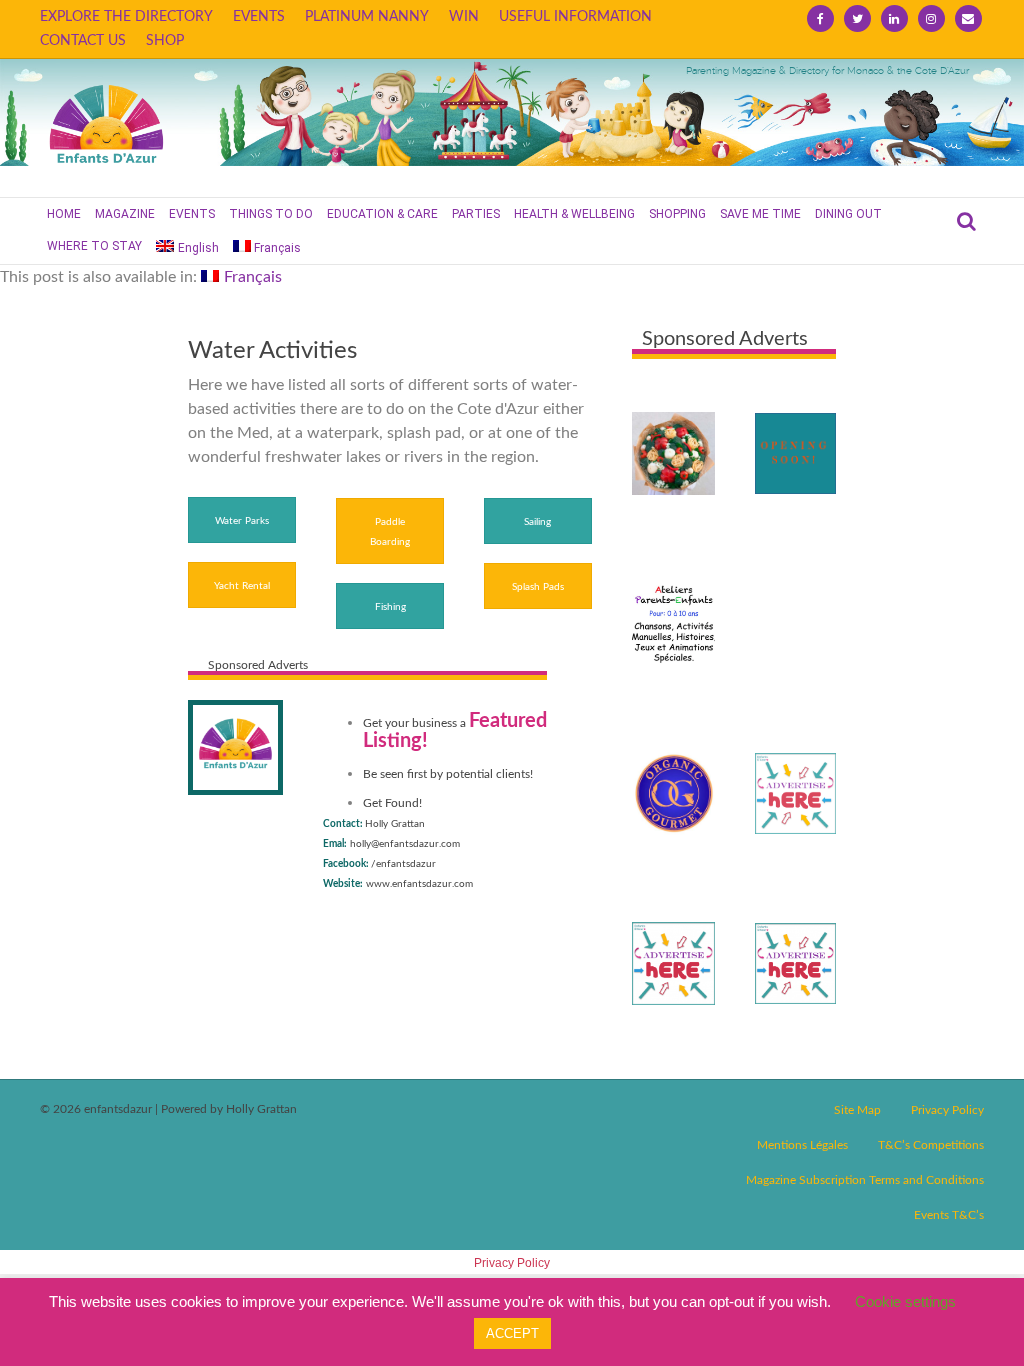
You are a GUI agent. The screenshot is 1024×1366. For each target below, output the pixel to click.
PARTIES (476, 214)
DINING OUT (848, 214)
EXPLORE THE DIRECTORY (126, 17)
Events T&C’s (949, 1215)
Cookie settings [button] (905, 1301)
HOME (64, 214)
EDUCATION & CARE (382, 214)
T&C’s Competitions (931, 1145)
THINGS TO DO (271, 214)
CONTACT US (83, 41)
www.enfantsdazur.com (419, 884)
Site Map (857, 1110)
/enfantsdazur (403, 864)
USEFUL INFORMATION (575, 17)
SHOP (165, 41)
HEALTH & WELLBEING (574, 214)
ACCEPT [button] (512, 1333)
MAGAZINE (125, 214)
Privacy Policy (947, 1110)
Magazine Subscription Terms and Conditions (865, 1180)
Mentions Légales (802, 1145)
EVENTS (259, 17)
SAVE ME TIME (760, 214)
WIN (464, 17)
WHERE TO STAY (94, 246)
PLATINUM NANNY (367, 17)
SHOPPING (677, 214)
